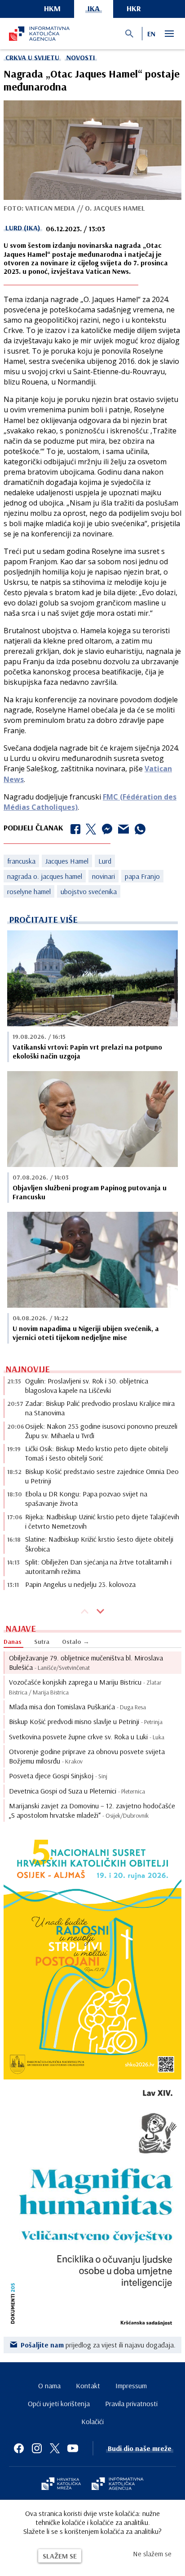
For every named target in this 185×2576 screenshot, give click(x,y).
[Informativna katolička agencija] (118, 2485)
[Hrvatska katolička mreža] (61, 2485)
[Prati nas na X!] (55, 2448)
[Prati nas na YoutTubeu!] (73, 2448)
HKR (134, 8)
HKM (52, 8)
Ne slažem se (152, 2554)
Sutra (42, 1642)
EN (151, 34)
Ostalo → (76, 1642)
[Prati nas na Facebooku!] (19, 2448)
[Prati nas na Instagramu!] (37, 2448)
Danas (13, 1642)
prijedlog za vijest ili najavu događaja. (98, 2345)
